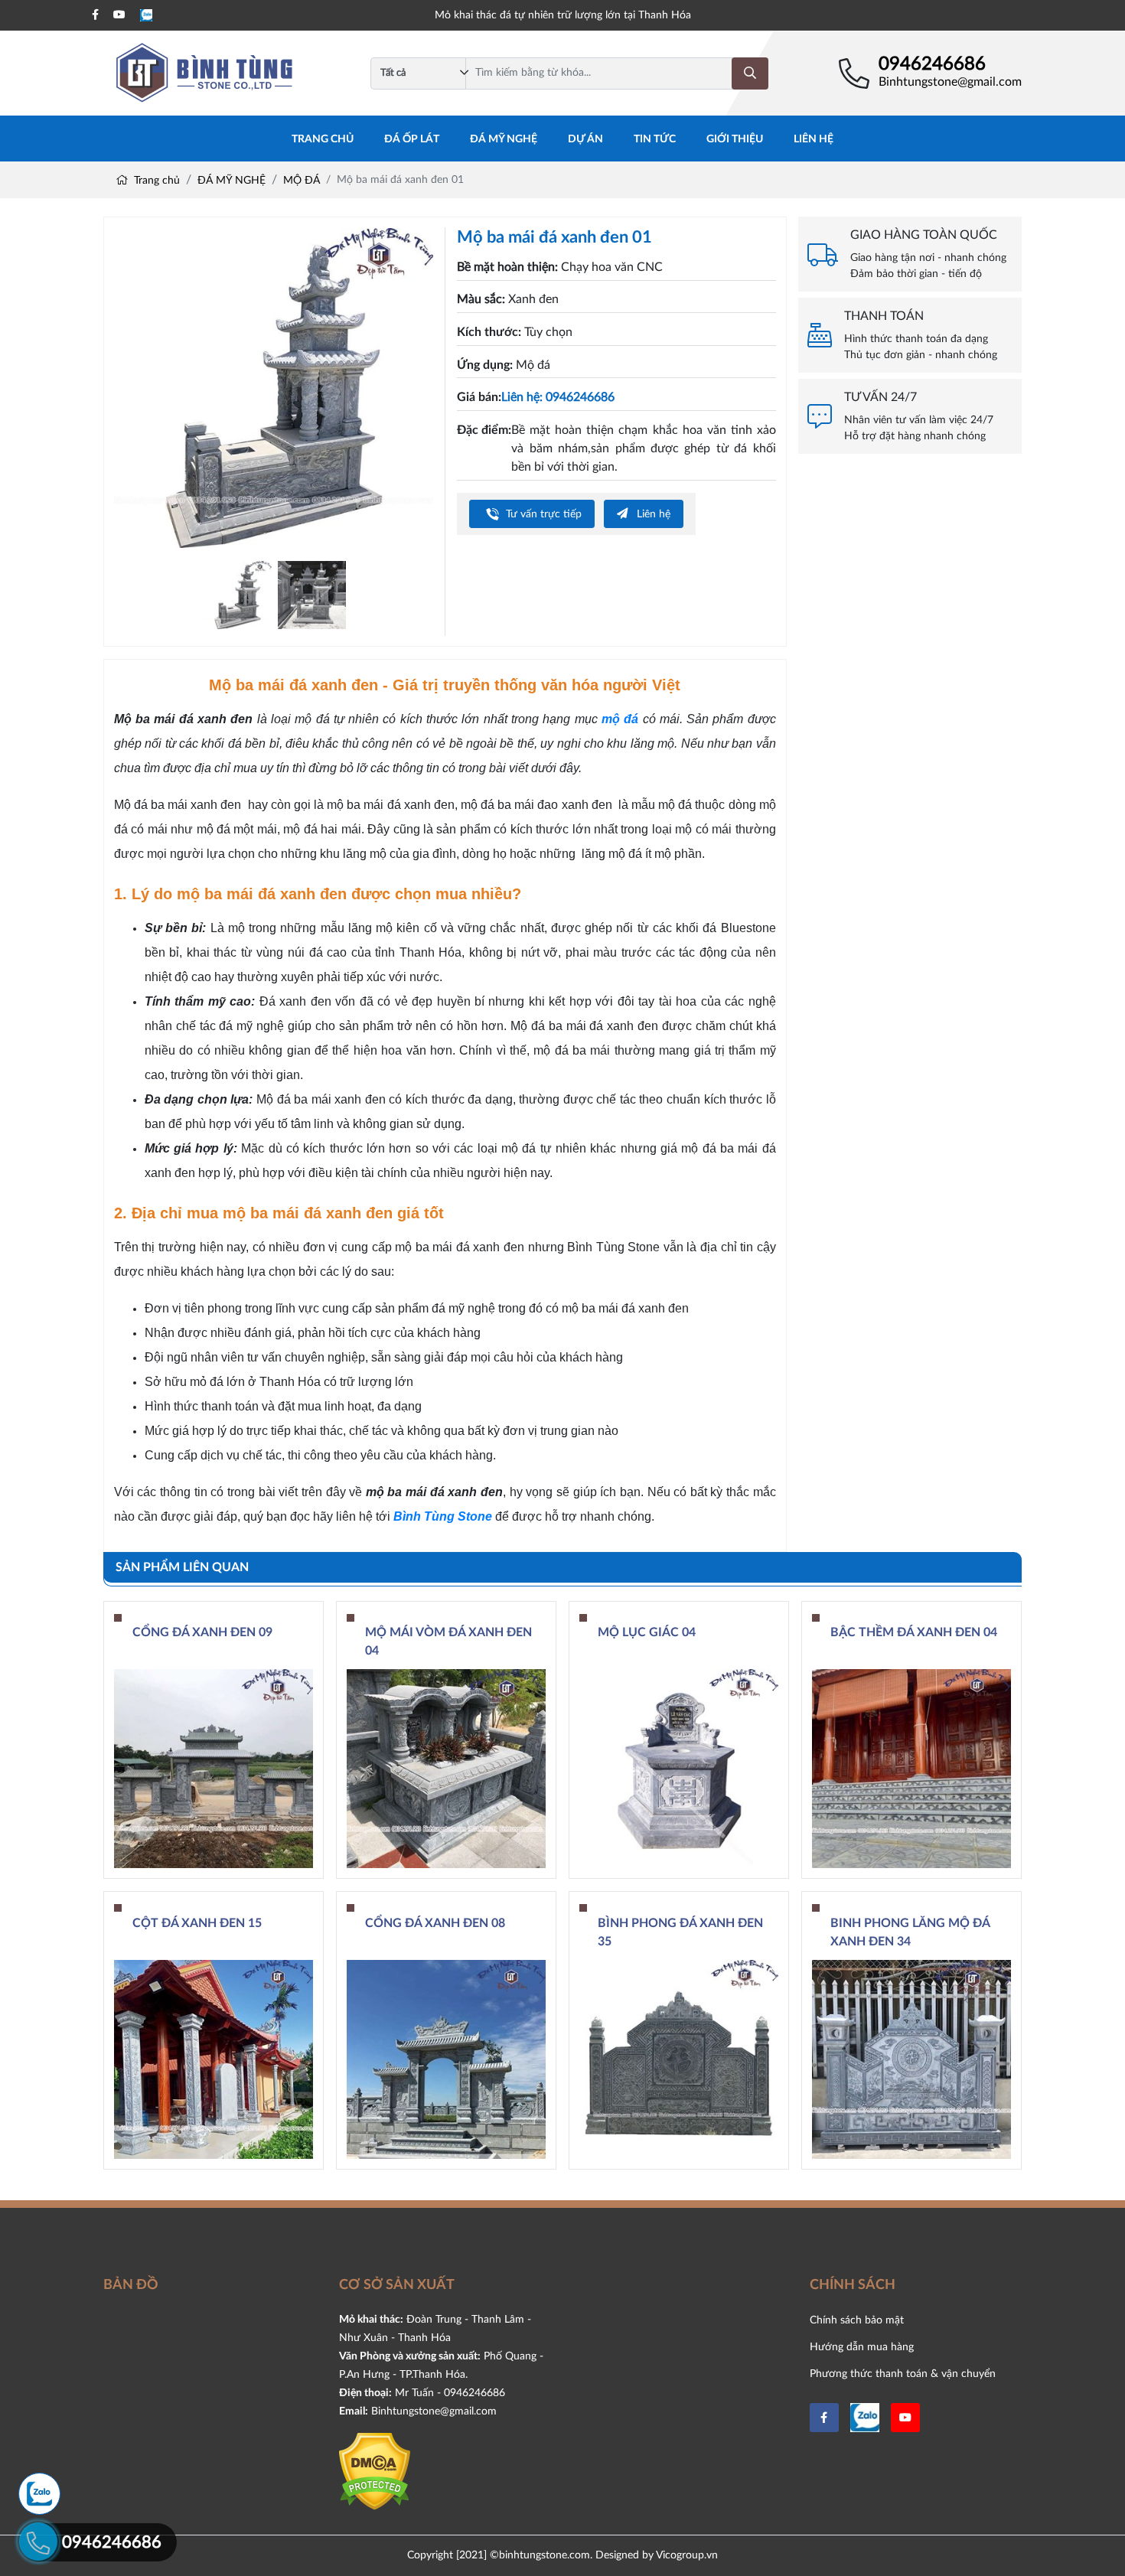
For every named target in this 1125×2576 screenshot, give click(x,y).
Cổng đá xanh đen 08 (435, 1923)
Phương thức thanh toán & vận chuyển (903, 2374)
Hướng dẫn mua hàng (862, 2347)
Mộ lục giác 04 (647, 1632)
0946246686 (932, 64)
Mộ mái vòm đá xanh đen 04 (448, 1642)
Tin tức (655, 139)
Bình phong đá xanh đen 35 (680, 1932)
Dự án (585, 139)
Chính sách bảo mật (857, 2320)
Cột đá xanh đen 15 (197, 1923)
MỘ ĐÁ (302, 181)
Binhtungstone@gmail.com (950, 82)
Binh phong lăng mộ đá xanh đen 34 (910, 1932)
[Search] (750, 73)
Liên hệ (814, 139)
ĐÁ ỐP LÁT (412, 139)
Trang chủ (323, 139)
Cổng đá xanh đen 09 (202, 1632)
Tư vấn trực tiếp (542, 514)
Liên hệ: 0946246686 (558, 397)
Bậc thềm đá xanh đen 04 (914, 1632)
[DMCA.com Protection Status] (375, 2471)
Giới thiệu (735, 139)
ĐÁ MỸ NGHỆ (504, 139)
